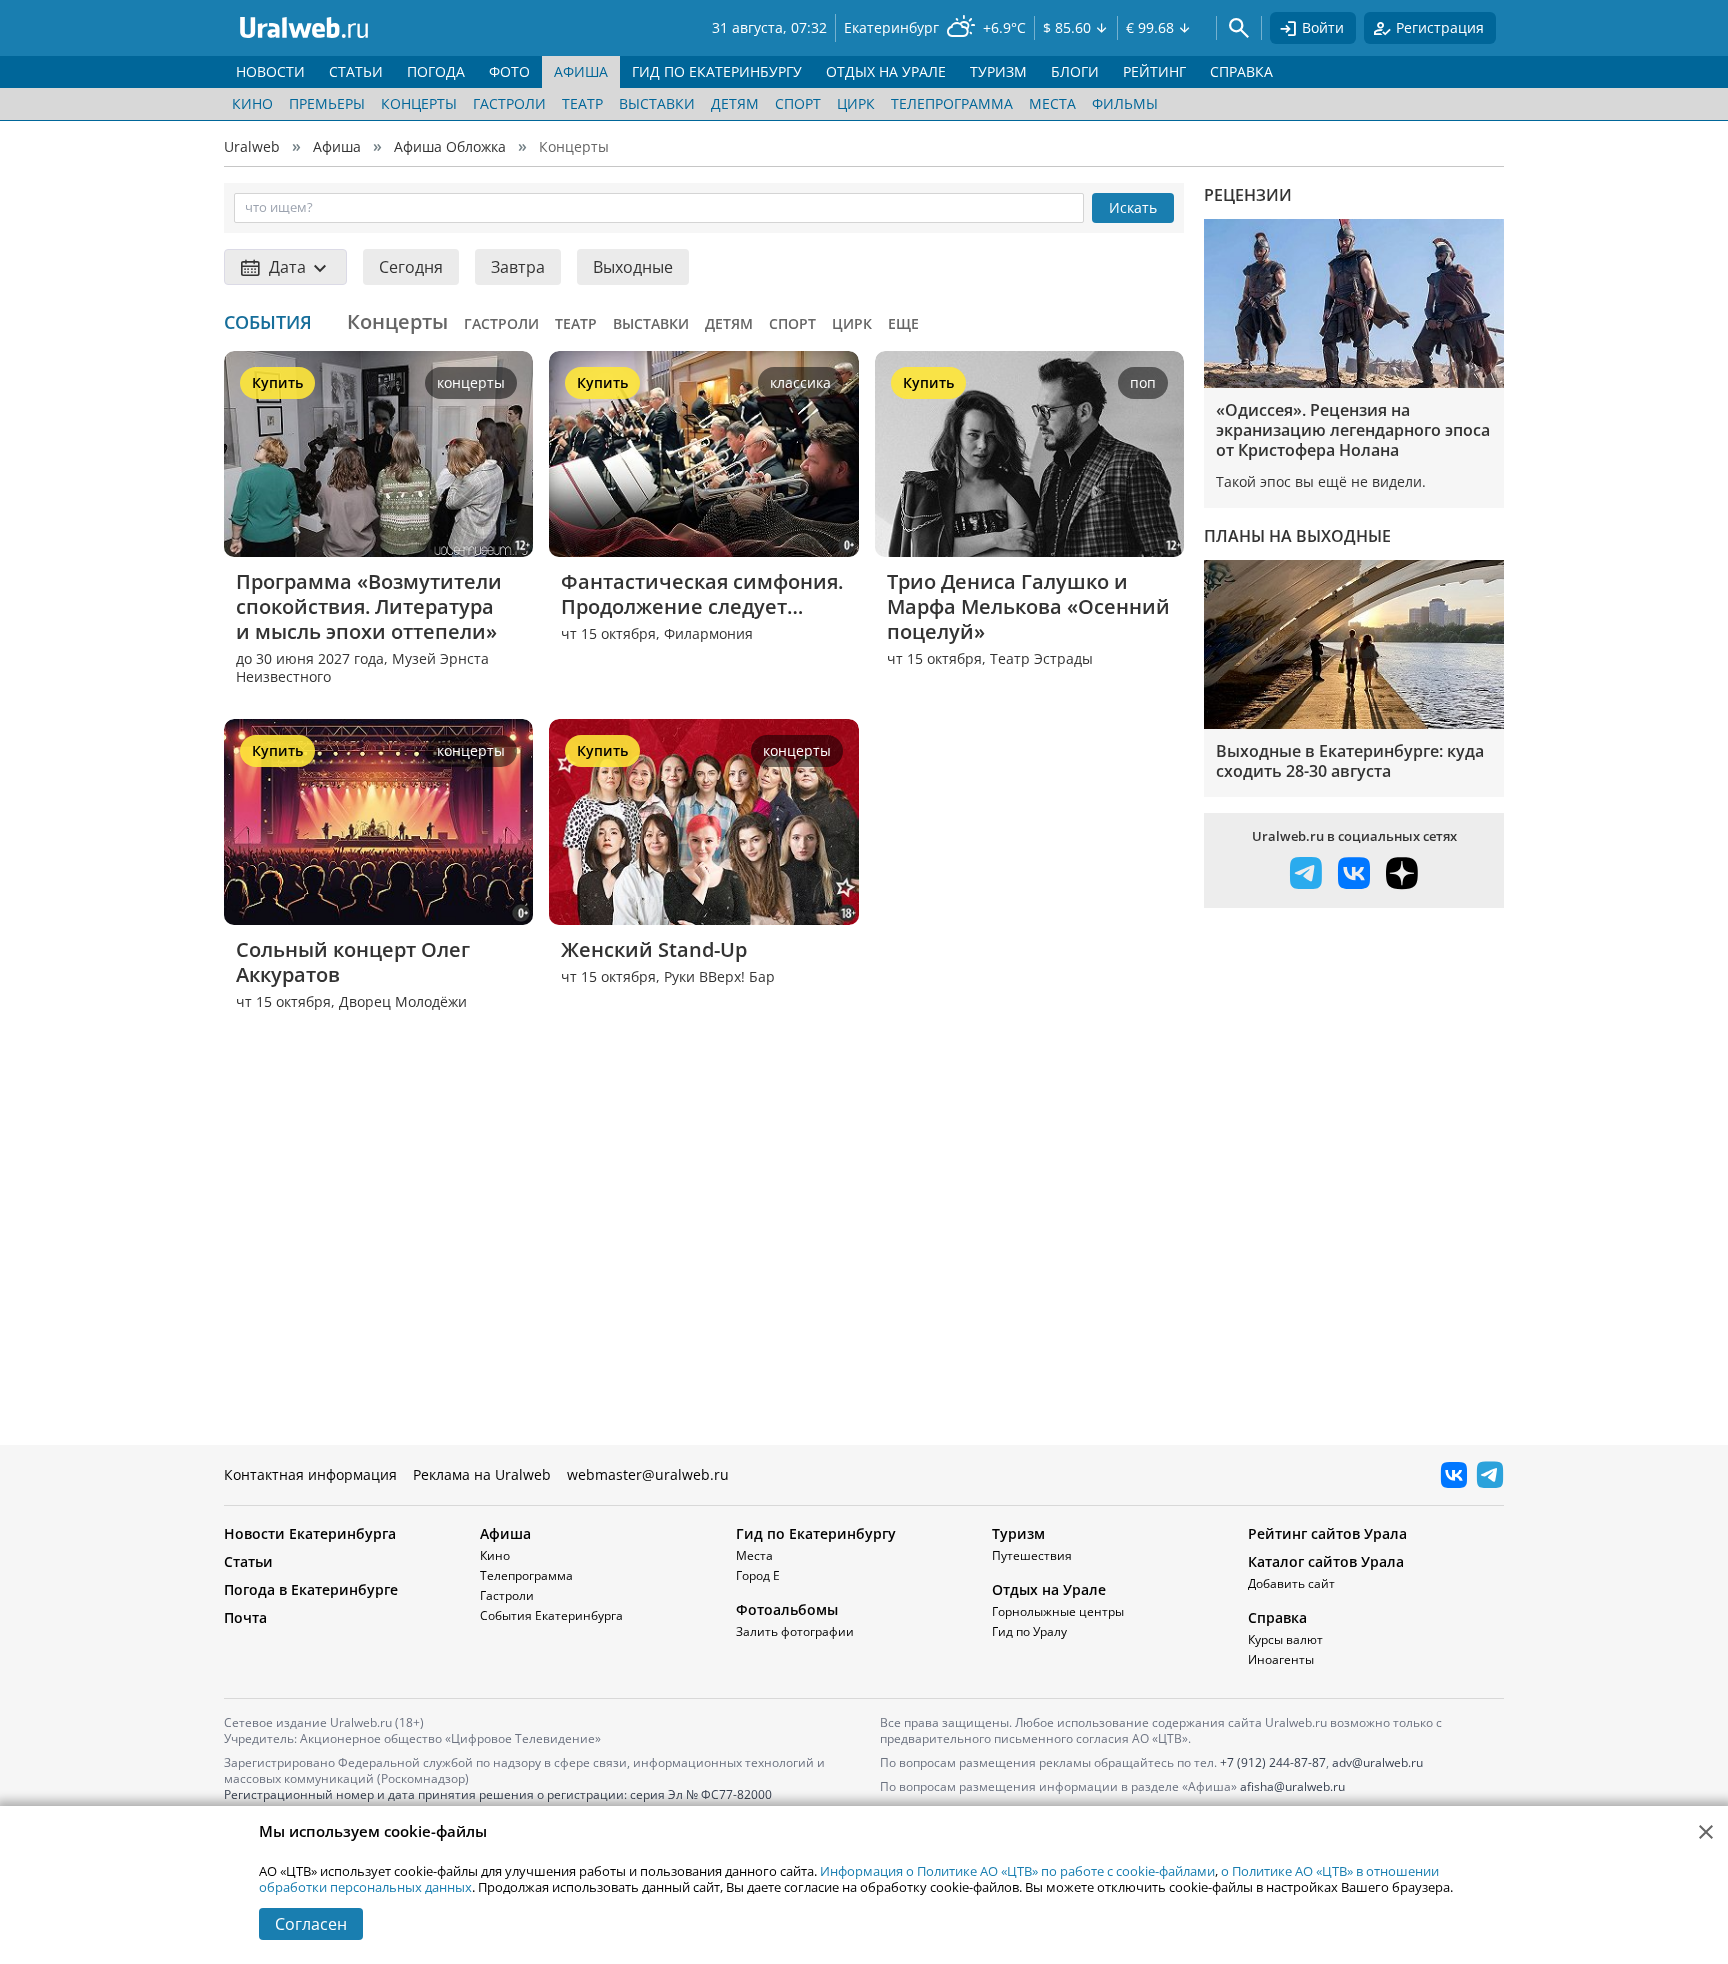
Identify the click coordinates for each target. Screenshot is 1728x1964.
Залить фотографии (795, 1631)
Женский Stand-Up (654, 949)
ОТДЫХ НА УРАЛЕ (886, 71)
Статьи (248, 1561)
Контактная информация (310, 1474)
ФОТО (509, 71)
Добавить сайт (1291, 1583)
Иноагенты (1281, 1659)
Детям (735, 103)
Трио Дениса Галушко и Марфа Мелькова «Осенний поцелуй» (1029, 606)
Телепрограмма (952, 103)
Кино (252, 103)
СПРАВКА (1241, 71)
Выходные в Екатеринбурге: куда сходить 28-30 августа (1350, 761)
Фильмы (1125, 103)
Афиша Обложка (450, 146)
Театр (582, 103)
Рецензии (1248, 195)
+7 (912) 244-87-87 (1273, 1762)
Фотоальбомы (787, 1609)
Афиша (337, 146)
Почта (245, 1617)
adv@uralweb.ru (1377, 1762)
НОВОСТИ (270, 71)
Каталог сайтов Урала (1326, 1561)
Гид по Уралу (1029, 1631)
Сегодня (411, 267)
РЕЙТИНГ (1154, 71)
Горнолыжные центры (1058, 1611)
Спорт (798, 103)
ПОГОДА (436, 71)
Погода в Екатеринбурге (311, 1589)
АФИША (581, 71)
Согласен (311, 1924)
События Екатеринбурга (551, 1615)
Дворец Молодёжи (403, 1001)
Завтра (518, 267)
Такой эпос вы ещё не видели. (1321, 481)
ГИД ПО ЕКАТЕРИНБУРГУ (717, 71)
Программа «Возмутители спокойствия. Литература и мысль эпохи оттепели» (371, 606)
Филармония (708, 633)
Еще (903, 323)
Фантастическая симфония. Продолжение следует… (703, 594)
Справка (1277, 1617)
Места (1052, 103)
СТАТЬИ (356, 71)
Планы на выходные (1297, 536)
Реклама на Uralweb (482, 1474)
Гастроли (509, 103)
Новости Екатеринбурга (310, 1533)
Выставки (657, 103)
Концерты (419, 103)
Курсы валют (1285, 1639)
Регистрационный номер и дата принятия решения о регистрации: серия (498, 1802)
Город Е (758, 1575)
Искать (1133, 207)
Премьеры (327, 103)
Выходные (633, 267)
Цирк (856, 103)
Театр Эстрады (1041, 658)
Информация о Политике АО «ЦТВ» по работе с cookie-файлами (1017, 1871)
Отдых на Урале (1049, 1589)
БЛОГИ (1075, 71)
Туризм (1018, 1533)
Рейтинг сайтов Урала (1327, 1533)
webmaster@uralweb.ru (648, 1474)
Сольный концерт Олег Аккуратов (355, 962)
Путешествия (1032, 1555)
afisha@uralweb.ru (1292, 1786)
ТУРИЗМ (998, 71)
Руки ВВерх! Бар (719, 976)
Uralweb (252, 146)
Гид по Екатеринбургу (816, 1533)
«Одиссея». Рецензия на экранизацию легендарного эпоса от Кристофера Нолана (1353, 430)
